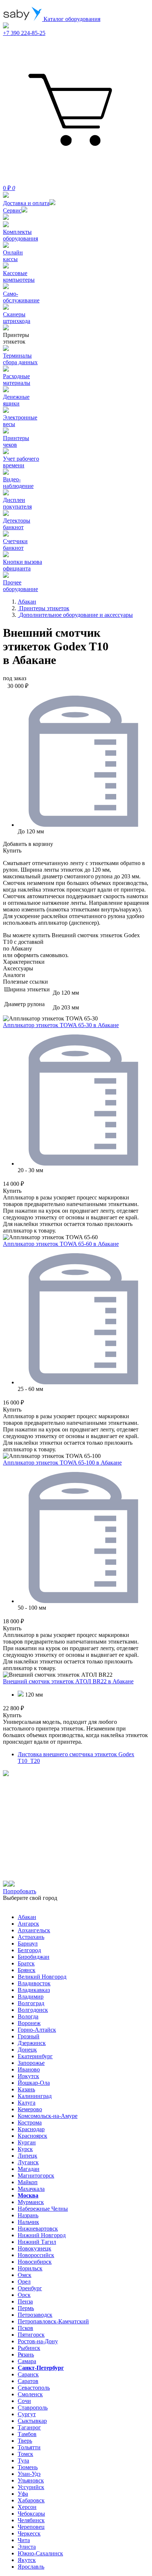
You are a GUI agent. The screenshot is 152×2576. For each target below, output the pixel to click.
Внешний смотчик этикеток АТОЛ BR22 (68, 1681)
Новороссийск (36, 2255)
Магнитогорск (36, 2176)
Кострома (30, 2122)
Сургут (27, 2414)
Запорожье (31, 2063)
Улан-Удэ (29, 2474)
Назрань (28, 2215)
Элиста (27, 2547)
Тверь (25, 2441)
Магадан (29, 2169)
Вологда (28, 2016)
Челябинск (31, 2520)
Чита (24, 2540)
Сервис (12, 210)
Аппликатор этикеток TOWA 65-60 (61, 1244)
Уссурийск (31, 2487)
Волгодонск (33, 2010)
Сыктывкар (32, 2421)
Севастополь (34, 2388)
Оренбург (30, 2288)
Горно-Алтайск (37, 2030)
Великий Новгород (42, 1977)
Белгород (29, 1950)
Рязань (26, 2354)
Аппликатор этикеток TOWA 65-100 (62, 1463)
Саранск (28, 2374)
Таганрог (29, 2427)
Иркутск (28, 2076)
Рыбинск (29, 2348)
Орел (24, 2282)
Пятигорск (31, 2335)
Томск (25, 2454)
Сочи (24, 2401)
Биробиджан (34, 1957)
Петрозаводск (35, 2315)
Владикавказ (34, 1990)
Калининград (35, 2096)
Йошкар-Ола (34, 2083)
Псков (25, 2328)
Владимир (31, 1997)
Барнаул (28, 1944)
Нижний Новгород (42, 2235)
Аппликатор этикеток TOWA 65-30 (61, 1025)
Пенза (25, 2301)
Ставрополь (33, 2408)
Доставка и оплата (26, 203)
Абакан (27, 1917)
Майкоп (28, 2182)
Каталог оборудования (71, 19)
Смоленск (30, 2394)
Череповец (31, 2527)
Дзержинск (32, 2043)
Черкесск (29, 2533)
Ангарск (28, 1924)
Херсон (27, 2507)
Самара (27, 2361)
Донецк (27, 2050)
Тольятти (29, 2447)
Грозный (29, 2036)
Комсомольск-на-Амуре (48, 2116)
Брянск (27, 1970)
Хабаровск (31, 2500)
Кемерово (30, 2109)
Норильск (30, 2268)
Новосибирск (35, 2262)
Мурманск (31, 2202)
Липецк (27, 2156)
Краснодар (31, 2129)
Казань (26, 2089)
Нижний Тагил (37, 2242)
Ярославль (31, 2567)
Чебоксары (31, 2514)
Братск (26, 1963)
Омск (25, 2275)
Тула (23, 2461)
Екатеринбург (35, 2056)
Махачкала (31, 2189)
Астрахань (31, 1937)
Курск (25, 2149)
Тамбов (27, 2434)
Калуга (27, 2103)
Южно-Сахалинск (40, 2553)
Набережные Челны (43, 2209)
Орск (24, 2295)
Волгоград (31, 2003)
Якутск (27, 2560)
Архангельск (34, 1930)
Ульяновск (31, 2480)
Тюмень (28, 2467)
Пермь (26, 2308)
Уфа (23, 2494)
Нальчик (28, 2222)
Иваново (29, 2069)
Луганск (28, 2162)
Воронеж (29, 2023)
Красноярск (32, 2136)
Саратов (28, 2381)
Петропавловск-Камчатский (53, 2321)
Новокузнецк (34, 2248)
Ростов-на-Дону (38, 2341)
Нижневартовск (38, 2229)
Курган (27, 2142)
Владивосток (34, 1983)
